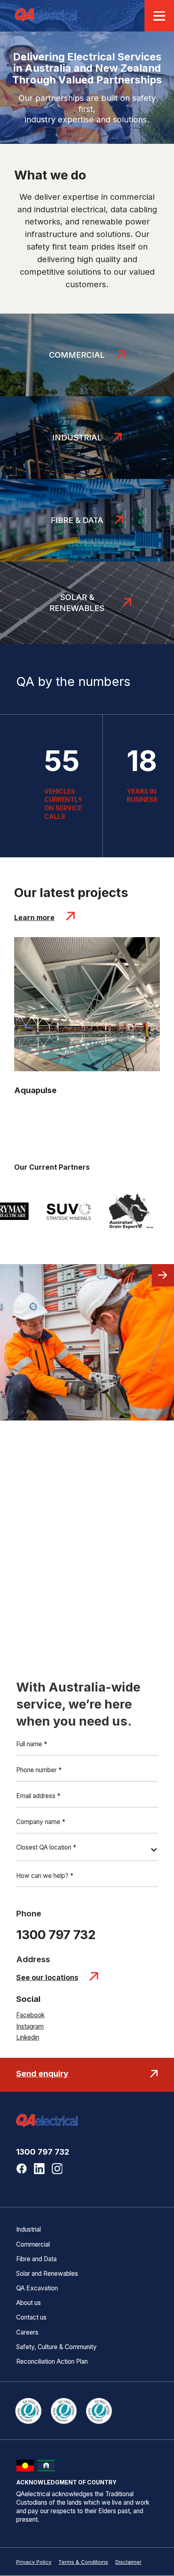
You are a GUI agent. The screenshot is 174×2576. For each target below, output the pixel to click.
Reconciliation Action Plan (52, 2362)
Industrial (29, 2230)
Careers (27, 2332)
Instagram (30, 2027)
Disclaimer (128, 2562)
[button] (87, 1852)
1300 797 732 (43, 2152)
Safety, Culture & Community (56, 2347)
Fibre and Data (36, 2259)
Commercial (33, 2245)
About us (29, 2303)
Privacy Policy (34, 2562)
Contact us (31, 2318)
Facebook (30, 2015)
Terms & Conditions (83, 2562)
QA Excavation (37, 2288)
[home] (46, 16)
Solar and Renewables (47, 2274)
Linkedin (28, 2038)
